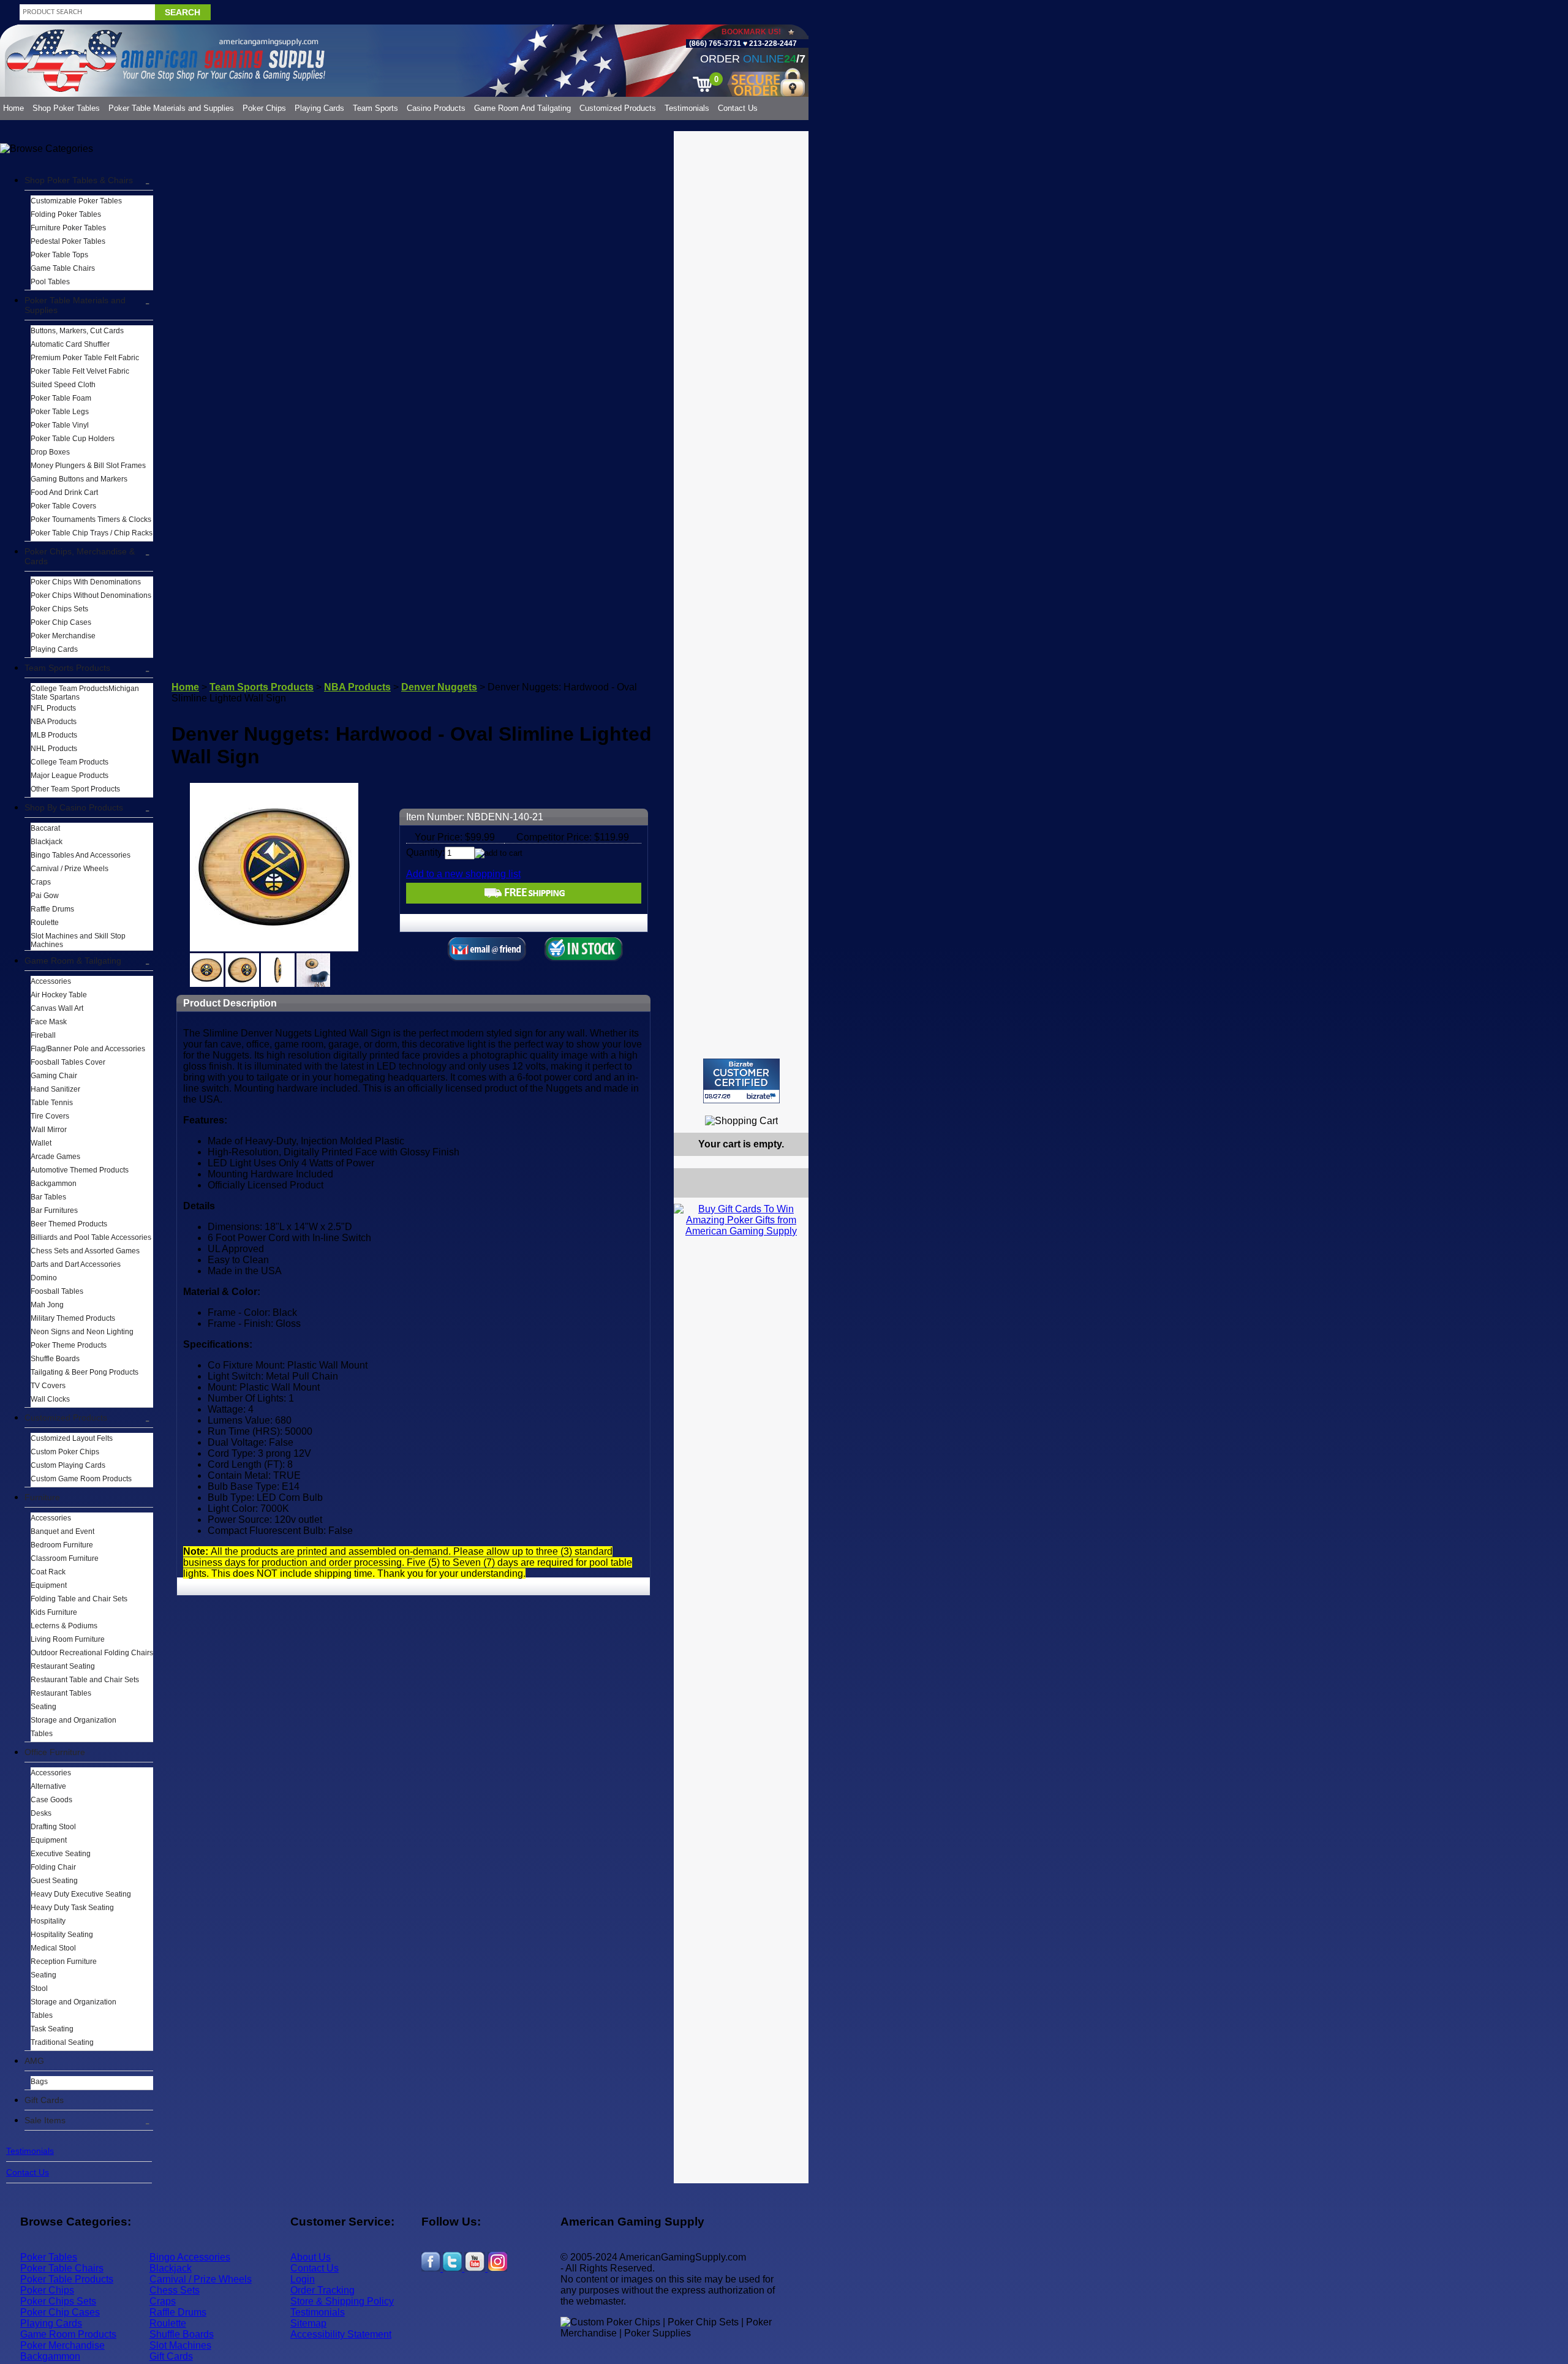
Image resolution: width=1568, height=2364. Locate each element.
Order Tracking (322, 2290)
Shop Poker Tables (66, 108)
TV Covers (48, 1386)
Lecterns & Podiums (64, 1626)
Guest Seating (54, 1881)
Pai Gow (45, 896)
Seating (43, 1707)
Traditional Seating (62, 2042)
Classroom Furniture (65, 1558)
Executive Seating (61, 1854)
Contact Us (738, 108)
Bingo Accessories (190, 2257)
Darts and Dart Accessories (76, 1264)
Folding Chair (53, 1867)
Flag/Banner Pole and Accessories (88, 1049)
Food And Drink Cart (64, 493)
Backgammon (54, 1184)
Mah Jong (47, 1305)
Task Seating (52, 2029)
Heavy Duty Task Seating (72, 1908)
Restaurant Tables (61, 1693)
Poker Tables (49, 2257)
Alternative (48, 1786)
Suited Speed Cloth (63, 385)
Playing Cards (319, 108)
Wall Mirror (49, 1130)
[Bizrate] (792, 1108)
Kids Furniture (54, 1612)
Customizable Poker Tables (76, 201)
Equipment (49, 1585)
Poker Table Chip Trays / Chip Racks (92, 533)
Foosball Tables (57, 1291)
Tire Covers (50, 1116)
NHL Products (54, 749)
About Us (311, 2257)
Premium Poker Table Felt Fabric (85, 358)
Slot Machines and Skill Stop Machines (78, 940)
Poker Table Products (67, 2279)
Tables (42, 1734)
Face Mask (49, 1022)
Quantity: (425, 852)
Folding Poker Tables (66, 214)
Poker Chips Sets (59, 609)
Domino (44, 1278)
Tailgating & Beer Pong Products (85, 1372)
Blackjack (47, 842)
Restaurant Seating (63, 1666)
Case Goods (51, 1800)
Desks (41, 1813)
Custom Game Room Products (81, 1479)
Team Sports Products (67, 668)
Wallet (41, 1143)
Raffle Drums (52, 909)
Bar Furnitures (54, 1210)
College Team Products (70, 762)
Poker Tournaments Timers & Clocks (91, 519)
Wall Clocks (50, 1399)
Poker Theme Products (69, 1345)
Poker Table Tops (59, 255)
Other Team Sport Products (75, 789)
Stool (39, 1988)
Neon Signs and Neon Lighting (82, 1332)
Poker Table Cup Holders (73, 439)
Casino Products (436, 108)
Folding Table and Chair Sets (79, 1599)
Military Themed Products (73, 1318)
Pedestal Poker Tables (68, 241)
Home (13, 108)
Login (303, 2279)
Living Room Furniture (68, 1639)
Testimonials (687, 108)
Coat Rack (48, 1572)
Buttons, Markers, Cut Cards (77, 331)
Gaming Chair (54, 1076)
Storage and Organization (73, 1720)
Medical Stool (53, 1948)
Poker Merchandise (63, 636)
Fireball (43, 1035)
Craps (41, 882)
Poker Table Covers (63, 506)
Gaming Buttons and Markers (79, 479)
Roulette (45, 923)
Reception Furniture (64, 1962)
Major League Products (70, 776)
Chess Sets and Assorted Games (85, 1251)
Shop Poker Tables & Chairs (79, 180)
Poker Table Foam (61, 398)
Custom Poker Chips (65, 1452)
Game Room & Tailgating (73, 961)
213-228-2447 (772, 43)
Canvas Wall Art (57, 1008)
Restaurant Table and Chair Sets (85, 1680)
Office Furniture (55, 1752)
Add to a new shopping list (463, 874)
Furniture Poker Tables (68, 228)
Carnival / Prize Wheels (70, 869)
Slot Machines (180, 2345)
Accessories (51, 981)
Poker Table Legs (60, 412)
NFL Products (53, 708)
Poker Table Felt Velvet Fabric (80, 371)
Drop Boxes (50, 452)
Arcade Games (55, 1157)
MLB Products (54, 735)
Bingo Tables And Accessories (81, 855)
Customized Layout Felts (72, 1438)
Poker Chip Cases (61, 622)
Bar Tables (48, 1197)
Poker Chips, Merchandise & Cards (80, 556)
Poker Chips (264, 108)
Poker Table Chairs (62, 2268)
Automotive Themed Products (80, 1170)
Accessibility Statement (341, 2334)
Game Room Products (68, 2334)
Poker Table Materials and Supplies (171, 108)
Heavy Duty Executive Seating (81, 1894)
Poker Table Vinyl (60, 425)
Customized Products (618, 108)
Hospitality (48, 1921)
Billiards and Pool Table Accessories (91, 1237)
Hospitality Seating (62, 1935)
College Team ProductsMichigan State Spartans (85, 693)
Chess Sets (175, 2290)
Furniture (42, 1497)
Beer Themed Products (69, 1224)
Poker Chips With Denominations (86, 582)
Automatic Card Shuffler (70, 344)
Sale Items (45, 2120)
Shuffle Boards (55, 1359)
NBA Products (54, 722)
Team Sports (375, 108)
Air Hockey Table (59, 995)
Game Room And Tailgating (522, 108)
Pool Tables (50, 282)
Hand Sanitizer (55, 1089)
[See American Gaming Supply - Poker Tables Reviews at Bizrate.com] (741, 1081)
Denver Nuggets (439, 687)
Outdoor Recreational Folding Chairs (92, 1653)
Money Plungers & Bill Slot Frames (88, 466)
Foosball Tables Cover (68, 1062)
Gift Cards (44, 2100)
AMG (34, 2061)
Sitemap (308, 2323)
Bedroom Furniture (62, 1545)
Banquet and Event (62, 1531)
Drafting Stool (53, 1827)
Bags (39, 2082)
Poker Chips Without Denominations (91, 595)
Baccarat (45, 828)
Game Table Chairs (63, 268)
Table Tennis (52, 1103)
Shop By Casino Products (74, 807)
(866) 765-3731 (715, 43)
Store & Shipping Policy (342, 2301)
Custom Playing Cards (68, 1465)
